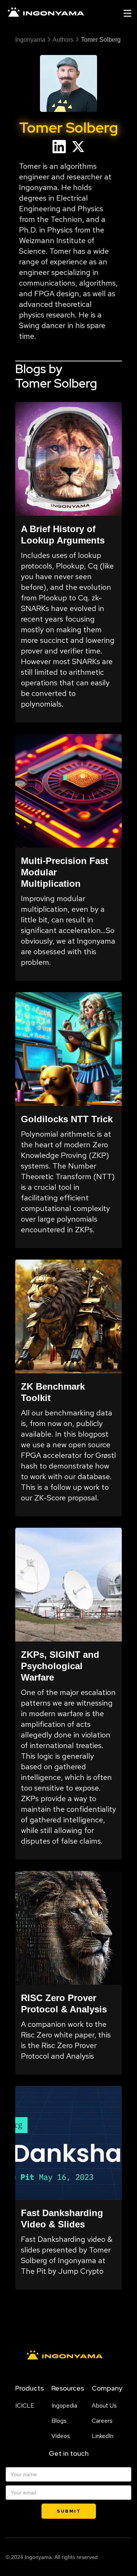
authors (63, 40)
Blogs (59, 2421)
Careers (102, 2421)
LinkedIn (103, 2436)
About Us (104, 2406)
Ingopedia (64, 2406)
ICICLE (25, 2406)
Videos (61, 2436)
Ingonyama (30, 40)
